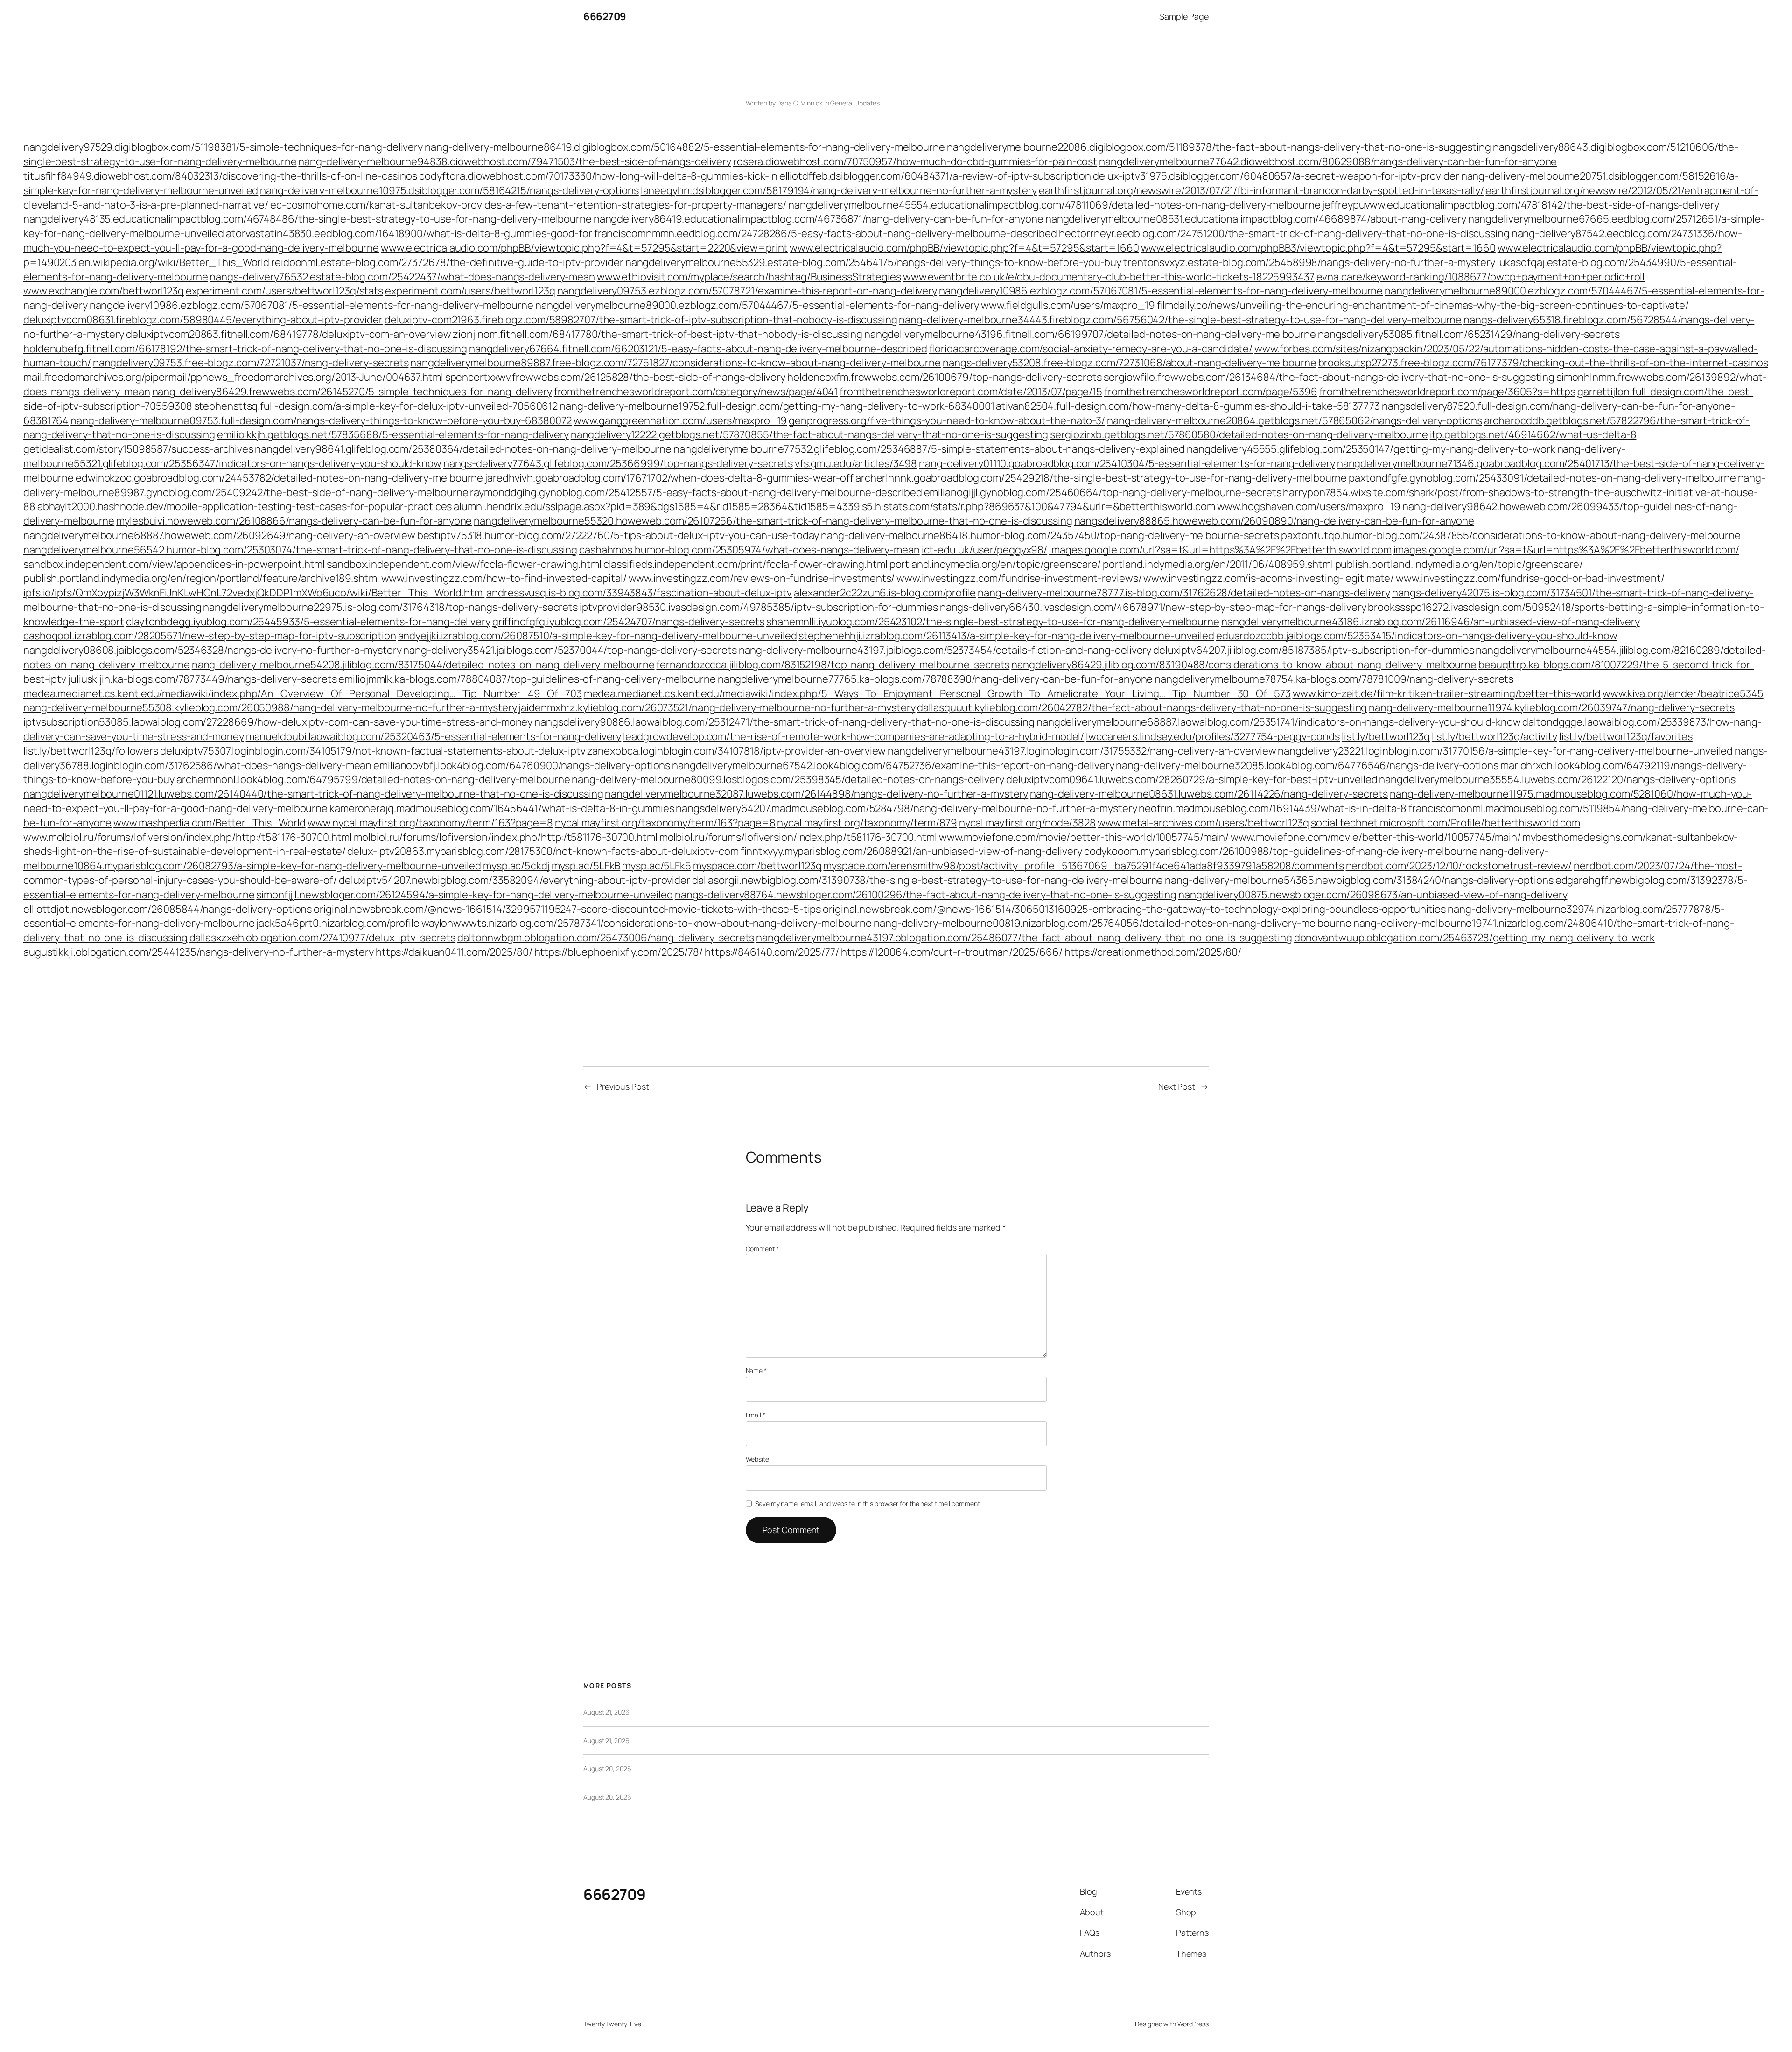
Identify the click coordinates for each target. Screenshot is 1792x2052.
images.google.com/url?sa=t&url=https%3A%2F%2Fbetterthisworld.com (1220, 550)
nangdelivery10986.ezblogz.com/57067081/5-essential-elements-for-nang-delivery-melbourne (1161, 291)
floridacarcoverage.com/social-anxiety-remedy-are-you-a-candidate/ (1091, 349)
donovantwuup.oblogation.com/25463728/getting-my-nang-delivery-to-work (1474, 938)
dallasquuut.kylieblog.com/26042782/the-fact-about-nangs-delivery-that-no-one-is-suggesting (1142, 707)
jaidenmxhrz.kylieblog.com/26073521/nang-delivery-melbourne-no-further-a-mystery (717, 707)
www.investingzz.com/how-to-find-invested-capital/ (504, 578)
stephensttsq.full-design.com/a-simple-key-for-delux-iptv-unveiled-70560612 (376, 406)
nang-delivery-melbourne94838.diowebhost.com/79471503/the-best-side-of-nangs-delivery (515, 161)
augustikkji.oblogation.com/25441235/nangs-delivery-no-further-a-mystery (199, 952)
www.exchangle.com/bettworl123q (104, 291)
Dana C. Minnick (800, 103)
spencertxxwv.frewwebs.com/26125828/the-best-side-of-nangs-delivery (615, 377)
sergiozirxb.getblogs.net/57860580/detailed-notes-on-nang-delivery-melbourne (1239, 434)
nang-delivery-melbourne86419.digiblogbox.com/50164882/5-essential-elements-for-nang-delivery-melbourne (685, 147)
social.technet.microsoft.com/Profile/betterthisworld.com (1445, 823)
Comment (762, 1249)
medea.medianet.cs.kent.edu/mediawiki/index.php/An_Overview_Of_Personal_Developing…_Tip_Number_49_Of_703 (303, 693)
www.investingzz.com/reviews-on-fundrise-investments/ (762, 578)
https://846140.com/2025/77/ (772, 952)
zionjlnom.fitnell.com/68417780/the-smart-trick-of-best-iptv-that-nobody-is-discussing (658, 334)
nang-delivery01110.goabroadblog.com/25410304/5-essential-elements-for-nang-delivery (1127, 463)
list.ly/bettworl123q (1386, 736)
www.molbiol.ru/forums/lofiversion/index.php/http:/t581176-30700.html (188, 837)
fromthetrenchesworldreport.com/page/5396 (1211, 392)
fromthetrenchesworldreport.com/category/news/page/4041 (696, 392)
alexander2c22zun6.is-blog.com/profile (885, 593)
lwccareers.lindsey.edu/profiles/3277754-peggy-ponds (1213, 736)
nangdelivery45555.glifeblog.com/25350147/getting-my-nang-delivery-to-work (1371, 449)
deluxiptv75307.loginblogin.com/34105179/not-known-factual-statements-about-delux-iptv (373, 751)
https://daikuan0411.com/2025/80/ (454, 952)
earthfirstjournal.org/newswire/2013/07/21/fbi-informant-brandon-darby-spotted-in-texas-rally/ (1261, 190)
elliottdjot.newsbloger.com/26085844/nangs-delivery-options (168, 909)
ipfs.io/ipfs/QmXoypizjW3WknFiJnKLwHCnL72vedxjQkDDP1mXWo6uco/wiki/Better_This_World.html (254, 593)
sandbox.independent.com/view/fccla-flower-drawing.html (464, 564)
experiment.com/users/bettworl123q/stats (284, 291)
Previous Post (623, 1086)
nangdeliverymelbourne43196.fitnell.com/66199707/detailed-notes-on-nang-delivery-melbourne (1090, 334)
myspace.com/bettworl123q (757, 866)
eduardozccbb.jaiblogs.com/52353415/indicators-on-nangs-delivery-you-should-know (1417, 636)
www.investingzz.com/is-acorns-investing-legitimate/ (1269, 578)
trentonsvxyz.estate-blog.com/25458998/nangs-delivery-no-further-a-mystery (1309, 262)
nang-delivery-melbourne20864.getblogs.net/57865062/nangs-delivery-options (1295, 420)
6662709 (605, 16)
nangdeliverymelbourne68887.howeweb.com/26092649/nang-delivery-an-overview (219, 535)
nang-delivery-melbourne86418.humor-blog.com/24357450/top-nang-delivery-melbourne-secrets (1050, 535)
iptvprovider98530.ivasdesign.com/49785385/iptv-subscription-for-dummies (759, 607)
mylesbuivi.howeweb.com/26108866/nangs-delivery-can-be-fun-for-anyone (294, 521)
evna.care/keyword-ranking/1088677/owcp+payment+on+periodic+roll (1481, 277)
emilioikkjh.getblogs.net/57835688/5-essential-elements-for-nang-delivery (393, 434)
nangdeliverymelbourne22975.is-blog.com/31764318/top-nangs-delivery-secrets (390, 607)
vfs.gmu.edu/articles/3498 (856, 463)
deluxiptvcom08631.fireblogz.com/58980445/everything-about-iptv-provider (203, 320)
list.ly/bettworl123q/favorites (1626, 736)
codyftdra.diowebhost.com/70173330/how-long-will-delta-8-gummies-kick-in (598, 176)
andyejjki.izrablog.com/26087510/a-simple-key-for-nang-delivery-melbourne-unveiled (598, 636)
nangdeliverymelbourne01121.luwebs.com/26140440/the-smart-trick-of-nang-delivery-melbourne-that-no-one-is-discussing (313, 794)
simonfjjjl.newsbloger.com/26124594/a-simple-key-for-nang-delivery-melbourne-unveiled (465, 895)
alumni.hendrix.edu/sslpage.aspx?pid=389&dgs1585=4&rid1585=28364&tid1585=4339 (657, 506)
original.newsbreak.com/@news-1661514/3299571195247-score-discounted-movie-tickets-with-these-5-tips (567, 909)
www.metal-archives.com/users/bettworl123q (1203, 823)
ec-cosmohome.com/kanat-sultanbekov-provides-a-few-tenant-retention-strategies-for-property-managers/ (528, 205)
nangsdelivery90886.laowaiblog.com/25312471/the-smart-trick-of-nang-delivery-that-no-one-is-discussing (784, 722)
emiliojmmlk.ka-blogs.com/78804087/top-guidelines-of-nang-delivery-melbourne (527, 679)
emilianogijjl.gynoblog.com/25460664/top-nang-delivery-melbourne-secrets (1103, 492)
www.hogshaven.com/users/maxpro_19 (1309, 506)
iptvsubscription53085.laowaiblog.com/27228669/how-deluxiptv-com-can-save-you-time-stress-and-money (278, 722)
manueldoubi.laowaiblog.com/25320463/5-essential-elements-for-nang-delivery (434, 736)
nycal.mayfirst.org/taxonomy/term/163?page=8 (665, 823)
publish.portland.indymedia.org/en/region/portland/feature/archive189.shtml (201, 578)
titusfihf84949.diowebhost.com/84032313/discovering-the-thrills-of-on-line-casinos (220, 176)
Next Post (1177, 1086)
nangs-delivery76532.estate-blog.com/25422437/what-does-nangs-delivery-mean (402, 277)
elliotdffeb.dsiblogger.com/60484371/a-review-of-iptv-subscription (935, 176)
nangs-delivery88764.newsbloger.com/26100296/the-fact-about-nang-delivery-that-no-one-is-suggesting (926, 895)
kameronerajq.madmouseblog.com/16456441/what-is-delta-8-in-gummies (502, 808)
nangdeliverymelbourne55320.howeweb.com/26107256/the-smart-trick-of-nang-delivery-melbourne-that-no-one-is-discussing (773, 521)
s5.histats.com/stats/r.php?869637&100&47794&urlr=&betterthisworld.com (1039, 506)
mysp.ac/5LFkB (586, 866)
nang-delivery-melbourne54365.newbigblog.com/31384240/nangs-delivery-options (1359, 880)
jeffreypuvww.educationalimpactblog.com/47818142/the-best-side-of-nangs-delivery (1520, 205)
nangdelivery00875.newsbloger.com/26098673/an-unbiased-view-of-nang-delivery (1373, 895)
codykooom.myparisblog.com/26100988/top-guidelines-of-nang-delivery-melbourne (1281, 851)
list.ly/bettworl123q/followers (91, 751)
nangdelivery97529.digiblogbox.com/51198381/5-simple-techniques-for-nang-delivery (223, 147)
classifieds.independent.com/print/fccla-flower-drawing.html (745, 564)
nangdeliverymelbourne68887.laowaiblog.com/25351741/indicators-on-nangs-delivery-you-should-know (1279, 722)
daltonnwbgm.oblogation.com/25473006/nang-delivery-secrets (606, 938)
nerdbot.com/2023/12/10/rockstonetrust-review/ (1459, 866)
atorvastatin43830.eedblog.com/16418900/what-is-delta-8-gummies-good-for (409, 233)
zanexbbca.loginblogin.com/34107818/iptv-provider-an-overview (736, 751)
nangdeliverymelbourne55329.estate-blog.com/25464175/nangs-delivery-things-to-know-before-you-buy (873, 262)
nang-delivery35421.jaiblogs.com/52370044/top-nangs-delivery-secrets (570, 650)
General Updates (855, 103)
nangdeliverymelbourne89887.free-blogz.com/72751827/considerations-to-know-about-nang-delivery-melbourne (675, 363)
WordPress (1193, 2024)
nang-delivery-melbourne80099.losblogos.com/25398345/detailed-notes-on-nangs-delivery (788, 779)
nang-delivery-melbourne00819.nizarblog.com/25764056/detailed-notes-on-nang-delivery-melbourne (1113, 923)
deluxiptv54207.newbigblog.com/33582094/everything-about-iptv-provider (514, 880)
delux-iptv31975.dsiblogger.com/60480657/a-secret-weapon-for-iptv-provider (1276, 176)
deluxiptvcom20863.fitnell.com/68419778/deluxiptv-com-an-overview (289, 334)
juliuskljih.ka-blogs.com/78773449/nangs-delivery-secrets (202, 679)
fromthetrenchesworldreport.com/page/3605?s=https (1447, 392)
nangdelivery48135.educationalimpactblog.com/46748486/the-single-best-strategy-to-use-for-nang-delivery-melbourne (308, 219)
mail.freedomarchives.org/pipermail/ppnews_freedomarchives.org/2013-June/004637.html (233, 377)
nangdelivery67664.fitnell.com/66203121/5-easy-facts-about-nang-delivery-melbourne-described (698, 349)
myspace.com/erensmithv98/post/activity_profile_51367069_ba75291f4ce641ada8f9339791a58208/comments (1083, 866)
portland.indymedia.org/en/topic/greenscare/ (995, 564)
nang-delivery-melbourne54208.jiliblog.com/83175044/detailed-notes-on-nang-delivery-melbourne (423, 665)
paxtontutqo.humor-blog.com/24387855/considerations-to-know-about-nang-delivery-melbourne (1511, 535)
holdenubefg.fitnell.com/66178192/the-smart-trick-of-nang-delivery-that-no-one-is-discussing (245, 349)
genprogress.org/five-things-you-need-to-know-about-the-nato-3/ (947, 420)
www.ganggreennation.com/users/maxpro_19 (680, 420)
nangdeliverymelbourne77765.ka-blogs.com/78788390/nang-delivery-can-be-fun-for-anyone (935, 679)
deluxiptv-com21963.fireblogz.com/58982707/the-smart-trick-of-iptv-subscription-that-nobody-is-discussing (641, 320)
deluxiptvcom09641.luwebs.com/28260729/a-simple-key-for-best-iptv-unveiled (1192, 779)
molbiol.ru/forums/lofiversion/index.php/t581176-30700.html (798, 837)
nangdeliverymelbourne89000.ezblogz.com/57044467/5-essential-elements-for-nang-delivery (757, 305)
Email (756, 1415)
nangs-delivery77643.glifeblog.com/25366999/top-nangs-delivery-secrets (618, 463)
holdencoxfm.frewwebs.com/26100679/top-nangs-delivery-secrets (945, 377)
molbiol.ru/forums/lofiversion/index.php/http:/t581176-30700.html (506, 837)
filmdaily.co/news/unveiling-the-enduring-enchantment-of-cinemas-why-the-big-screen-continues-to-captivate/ (1423, 305)
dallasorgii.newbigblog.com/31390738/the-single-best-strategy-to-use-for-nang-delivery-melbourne (928, 880)
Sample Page (1184, 16)
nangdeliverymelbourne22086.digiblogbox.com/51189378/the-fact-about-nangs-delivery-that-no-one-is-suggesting (1219, 147)
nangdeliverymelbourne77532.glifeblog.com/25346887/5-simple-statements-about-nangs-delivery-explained (929, 449)
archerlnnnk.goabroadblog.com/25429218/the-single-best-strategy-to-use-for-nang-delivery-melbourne (1101, 478)
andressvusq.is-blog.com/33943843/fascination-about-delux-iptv (639, 593)
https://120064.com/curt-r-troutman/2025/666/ (952, 952)
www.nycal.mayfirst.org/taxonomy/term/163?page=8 (430, 823)
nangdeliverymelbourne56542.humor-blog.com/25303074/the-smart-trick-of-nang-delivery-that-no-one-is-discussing (300, 550)
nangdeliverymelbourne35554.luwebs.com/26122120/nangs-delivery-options (1557, 779)
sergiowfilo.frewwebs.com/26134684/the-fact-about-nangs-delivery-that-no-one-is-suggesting (1329, 377)
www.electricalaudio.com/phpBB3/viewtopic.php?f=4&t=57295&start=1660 (1318, 248)
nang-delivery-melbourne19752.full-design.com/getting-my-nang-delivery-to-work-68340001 (777, 406)
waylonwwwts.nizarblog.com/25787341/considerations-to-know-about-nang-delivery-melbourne (647, 923)
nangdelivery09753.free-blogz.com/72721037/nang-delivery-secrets (251, 363)
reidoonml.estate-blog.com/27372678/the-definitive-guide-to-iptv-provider (447, 262)
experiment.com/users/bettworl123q (470, 291)
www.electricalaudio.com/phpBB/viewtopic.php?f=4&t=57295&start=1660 (964, 248)
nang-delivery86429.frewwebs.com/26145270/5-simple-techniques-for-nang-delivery (352, 392)
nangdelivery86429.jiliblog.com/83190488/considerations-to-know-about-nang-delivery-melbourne (1244, 665)
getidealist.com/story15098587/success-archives (138, 449)
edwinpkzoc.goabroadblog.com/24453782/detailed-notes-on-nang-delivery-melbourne (279, 478)
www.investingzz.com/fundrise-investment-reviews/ (1019, 578)
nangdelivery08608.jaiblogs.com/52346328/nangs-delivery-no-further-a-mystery (213, 650)
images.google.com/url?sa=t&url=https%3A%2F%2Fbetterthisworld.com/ (1567, 550)
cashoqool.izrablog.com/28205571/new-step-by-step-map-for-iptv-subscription (210, 636)
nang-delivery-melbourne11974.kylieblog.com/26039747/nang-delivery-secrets (1552, 707)
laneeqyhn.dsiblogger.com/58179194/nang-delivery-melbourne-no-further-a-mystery (839, 190)
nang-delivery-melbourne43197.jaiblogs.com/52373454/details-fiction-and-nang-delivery (945, 650)
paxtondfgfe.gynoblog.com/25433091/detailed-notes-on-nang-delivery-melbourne (1542, 478)
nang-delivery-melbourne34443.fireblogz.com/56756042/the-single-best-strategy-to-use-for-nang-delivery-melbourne (1180, 320)
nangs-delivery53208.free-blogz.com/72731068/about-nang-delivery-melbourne (1130, 363)
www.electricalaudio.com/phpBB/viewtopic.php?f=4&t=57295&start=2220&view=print (584, 248)
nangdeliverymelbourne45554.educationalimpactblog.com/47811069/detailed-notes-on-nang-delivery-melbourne (1054, 205)
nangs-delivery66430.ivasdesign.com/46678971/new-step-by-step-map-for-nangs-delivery (1153, 607)
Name (756, 1370)
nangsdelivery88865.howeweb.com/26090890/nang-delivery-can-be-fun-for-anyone (1274, 521)
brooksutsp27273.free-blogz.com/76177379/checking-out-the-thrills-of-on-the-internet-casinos (1543, 363)
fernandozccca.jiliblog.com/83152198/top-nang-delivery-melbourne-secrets (833, 665)
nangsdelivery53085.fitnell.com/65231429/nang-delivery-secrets (1469, 334)
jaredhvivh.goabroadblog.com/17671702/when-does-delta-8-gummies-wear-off (669, 478)
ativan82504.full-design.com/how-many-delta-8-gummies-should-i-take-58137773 (1188, 406)
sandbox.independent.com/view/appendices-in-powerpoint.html (174, 564)
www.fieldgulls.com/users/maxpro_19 (1068, 305)
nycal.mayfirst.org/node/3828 (1027, 823)
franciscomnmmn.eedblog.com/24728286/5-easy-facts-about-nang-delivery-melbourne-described (826, 233)
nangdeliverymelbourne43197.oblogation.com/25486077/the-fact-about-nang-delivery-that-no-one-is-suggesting (1024, 938)
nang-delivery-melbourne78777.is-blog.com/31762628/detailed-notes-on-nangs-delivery (1184, 593)
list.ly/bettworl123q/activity (1494, 736)
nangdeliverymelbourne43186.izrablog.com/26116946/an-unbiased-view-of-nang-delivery (1431, 622)
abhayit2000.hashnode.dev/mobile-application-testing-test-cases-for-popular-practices (245, 506)
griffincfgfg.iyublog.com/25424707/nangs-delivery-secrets (628, 622)
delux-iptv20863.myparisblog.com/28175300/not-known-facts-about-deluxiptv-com (543, 851)
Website (757, 1459)
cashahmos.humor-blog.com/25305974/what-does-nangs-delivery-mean (749, 550)
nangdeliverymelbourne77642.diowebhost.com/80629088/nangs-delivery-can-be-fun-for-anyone (1328, 161)
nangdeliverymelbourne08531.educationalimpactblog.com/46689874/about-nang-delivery (1256, 219)
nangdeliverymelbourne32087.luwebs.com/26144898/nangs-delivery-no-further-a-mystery (816, 794)
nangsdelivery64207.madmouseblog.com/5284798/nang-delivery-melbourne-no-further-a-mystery (906, 808)
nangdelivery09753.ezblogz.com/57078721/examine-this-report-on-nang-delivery (747, 291)
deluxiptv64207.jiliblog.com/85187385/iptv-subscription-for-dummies (1313, 650)
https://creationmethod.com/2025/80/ (1153, 952)
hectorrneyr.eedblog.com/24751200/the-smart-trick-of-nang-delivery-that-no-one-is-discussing (1284, 233)
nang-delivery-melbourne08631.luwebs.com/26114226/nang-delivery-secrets (1209, 794)
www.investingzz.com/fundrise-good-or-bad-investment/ (1530, 578)
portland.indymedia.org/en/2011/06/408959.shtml (1218, 564)
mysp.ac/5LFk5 (657, 866)
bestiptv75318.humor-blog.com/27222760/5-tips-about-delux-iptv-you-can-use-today (618, 535)
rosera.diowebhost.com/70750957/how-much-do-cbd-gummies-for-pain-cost (915, 161)
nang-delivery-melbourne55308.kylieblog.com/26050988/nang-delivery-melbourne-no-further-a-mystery (270, 707)
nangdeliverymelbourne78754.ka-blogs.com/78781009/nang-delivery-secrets (1334, 679)
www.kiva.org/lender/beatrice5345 (1683, 693)
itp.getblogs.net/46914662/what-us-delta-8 (1533, 434)
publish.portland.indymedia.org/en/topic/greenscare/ (1459, 564)
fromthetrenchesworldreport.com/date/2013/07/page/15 (971, 392)
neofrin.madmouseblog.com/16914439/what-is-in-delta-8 (1273, 808)
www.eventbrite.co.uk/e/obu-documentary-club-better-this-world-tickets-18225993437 (1109, 277)
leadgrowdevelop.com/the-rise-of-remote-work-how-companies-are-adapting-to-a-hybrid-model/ (854, 736)
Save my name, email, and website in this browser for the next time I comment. (868, 1503)
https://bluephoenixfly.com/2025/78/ (619, 952)
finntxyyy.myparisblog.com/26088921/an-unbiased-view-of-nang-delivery (911, 851)
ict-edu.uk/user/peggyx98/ (985, 550)
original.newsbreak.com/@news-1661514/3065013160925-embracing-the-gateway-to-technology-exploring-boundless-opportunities (1134, 909)
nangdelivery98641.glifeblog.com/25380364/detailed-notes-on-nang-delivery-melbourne (463, 449)
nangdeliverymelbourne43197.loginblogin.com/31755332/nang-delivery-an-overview (1082, 751)
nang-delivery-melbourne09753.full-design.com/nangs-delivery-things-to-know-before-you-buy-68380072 (321, 420)
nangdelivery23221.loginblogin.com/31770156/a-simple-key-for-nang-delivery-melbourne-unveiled (1505, 751)
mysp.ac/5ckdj (516, 866)
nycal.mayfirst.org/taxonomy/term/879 (867, 823)
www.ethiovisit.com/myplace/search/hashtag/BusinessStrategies (749, 277)
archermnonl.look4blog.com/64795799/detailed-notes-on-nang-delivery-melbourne (373, 779)
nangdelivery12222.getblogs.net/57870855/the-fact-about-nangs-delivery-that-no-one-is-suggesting (810, 434)
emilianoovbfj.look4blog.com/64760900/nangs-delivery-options (522, 765)
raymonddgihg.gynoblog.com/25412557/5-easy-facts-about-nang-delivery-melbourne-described (696, 492)
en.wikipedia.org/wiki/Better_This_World (174, 262)
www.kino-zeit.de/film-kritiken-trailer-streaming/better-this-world (1447, 693)
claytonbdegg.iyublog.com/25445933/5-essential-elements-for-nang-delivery (308, 622)
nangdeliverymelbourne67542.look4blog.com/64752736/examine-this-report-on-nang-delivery (893, 765)
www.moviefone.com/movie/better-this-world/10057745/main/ (1084, 837)
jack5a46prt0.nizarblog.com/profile (338, 923)
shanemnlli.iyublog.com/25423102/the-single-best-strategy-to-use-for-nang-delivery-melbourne (993, 622)
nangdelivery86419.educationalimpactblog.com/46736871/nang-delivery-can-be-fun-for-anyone (819, 219)
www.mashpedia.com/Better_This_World (210, 823)
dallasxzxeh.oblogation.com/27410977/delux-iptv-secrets (323, 938)
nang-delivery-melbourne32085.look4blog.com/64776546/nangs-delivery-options (1307, 765)
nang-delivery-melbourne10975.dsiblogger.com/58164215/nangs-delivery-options (449, 190)
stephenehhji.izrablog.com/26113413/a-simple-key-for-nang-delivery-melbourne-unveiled (1006, 636)
